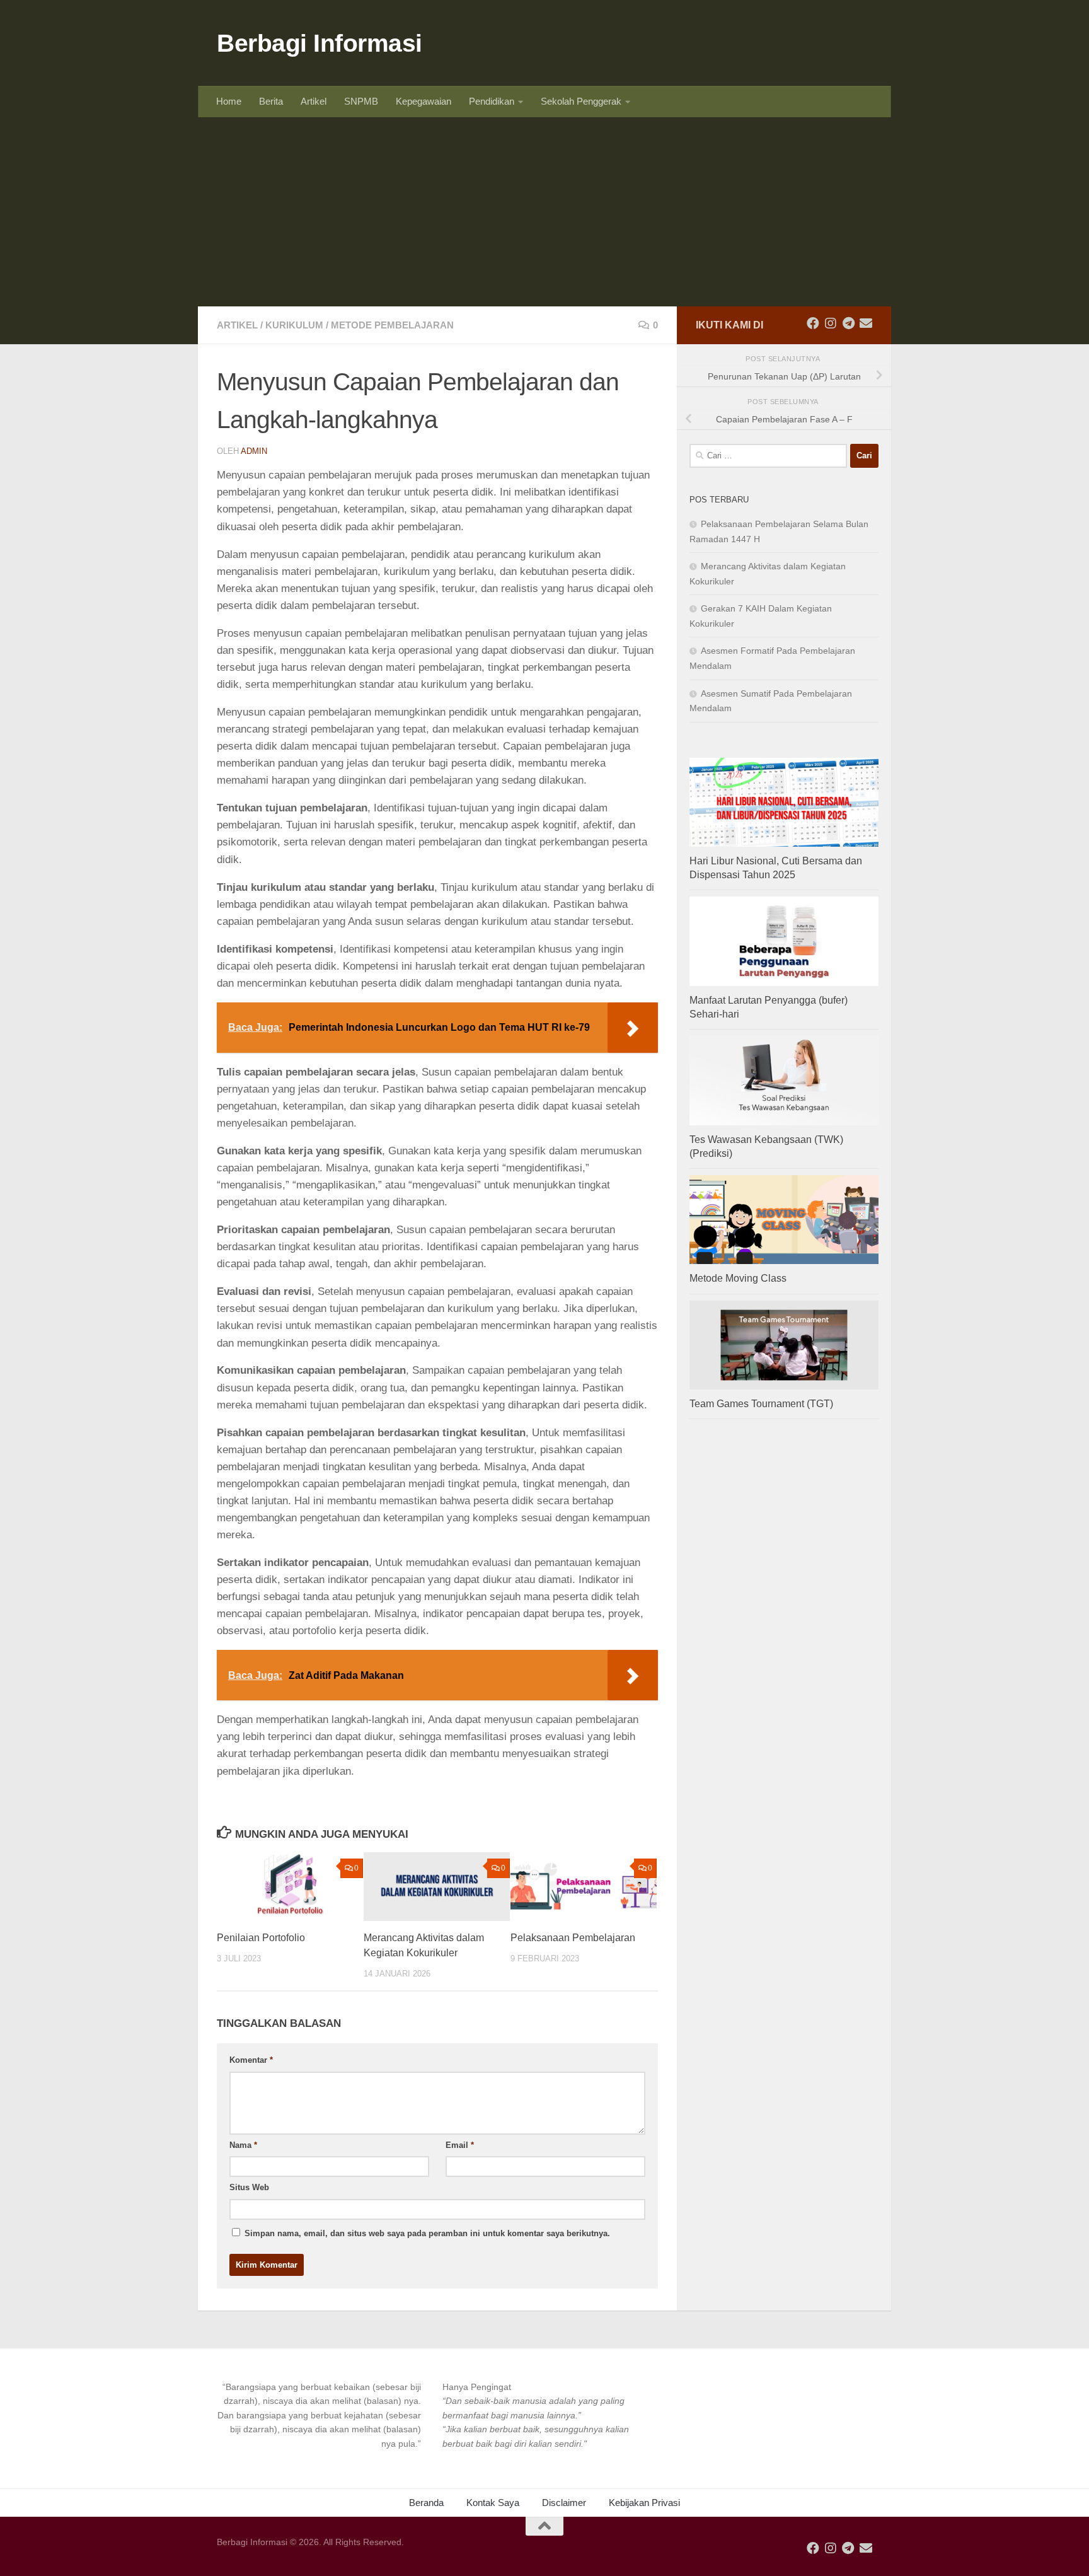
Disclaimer (564, 2503)
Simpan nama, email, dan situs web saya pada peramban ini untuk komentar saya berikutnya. (427, 2233)
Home (229, 101)
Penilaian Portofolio (261, 1938)
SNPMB (361, 101)
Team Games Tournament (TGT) (761, 1404)
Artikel (314, 101)
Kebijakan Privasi (644, 2503)
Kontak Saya (493, 2503)
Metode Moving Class (738, 1278)
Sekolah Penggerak (581, 101)
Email (460, 2145)
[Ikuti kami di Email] (866, 323)
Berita (271, 101)
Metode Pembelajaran (392, 325)
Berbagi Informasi (320, 43)
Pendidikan (492, 101)
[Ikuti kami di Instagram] (831, 323)
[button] (319, 2416)
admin (254, 451)
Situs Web (249, 2187)
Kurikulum (294, 325)
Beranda (426, 2503)
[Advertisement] (544, 212)
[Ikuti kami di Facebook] (813, 323)
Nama (243, 2145)
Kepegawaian (423, 101)
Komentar (251, 2060)
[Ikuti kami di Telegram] (848, 323)
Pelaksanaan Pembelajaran (573, 1938)
